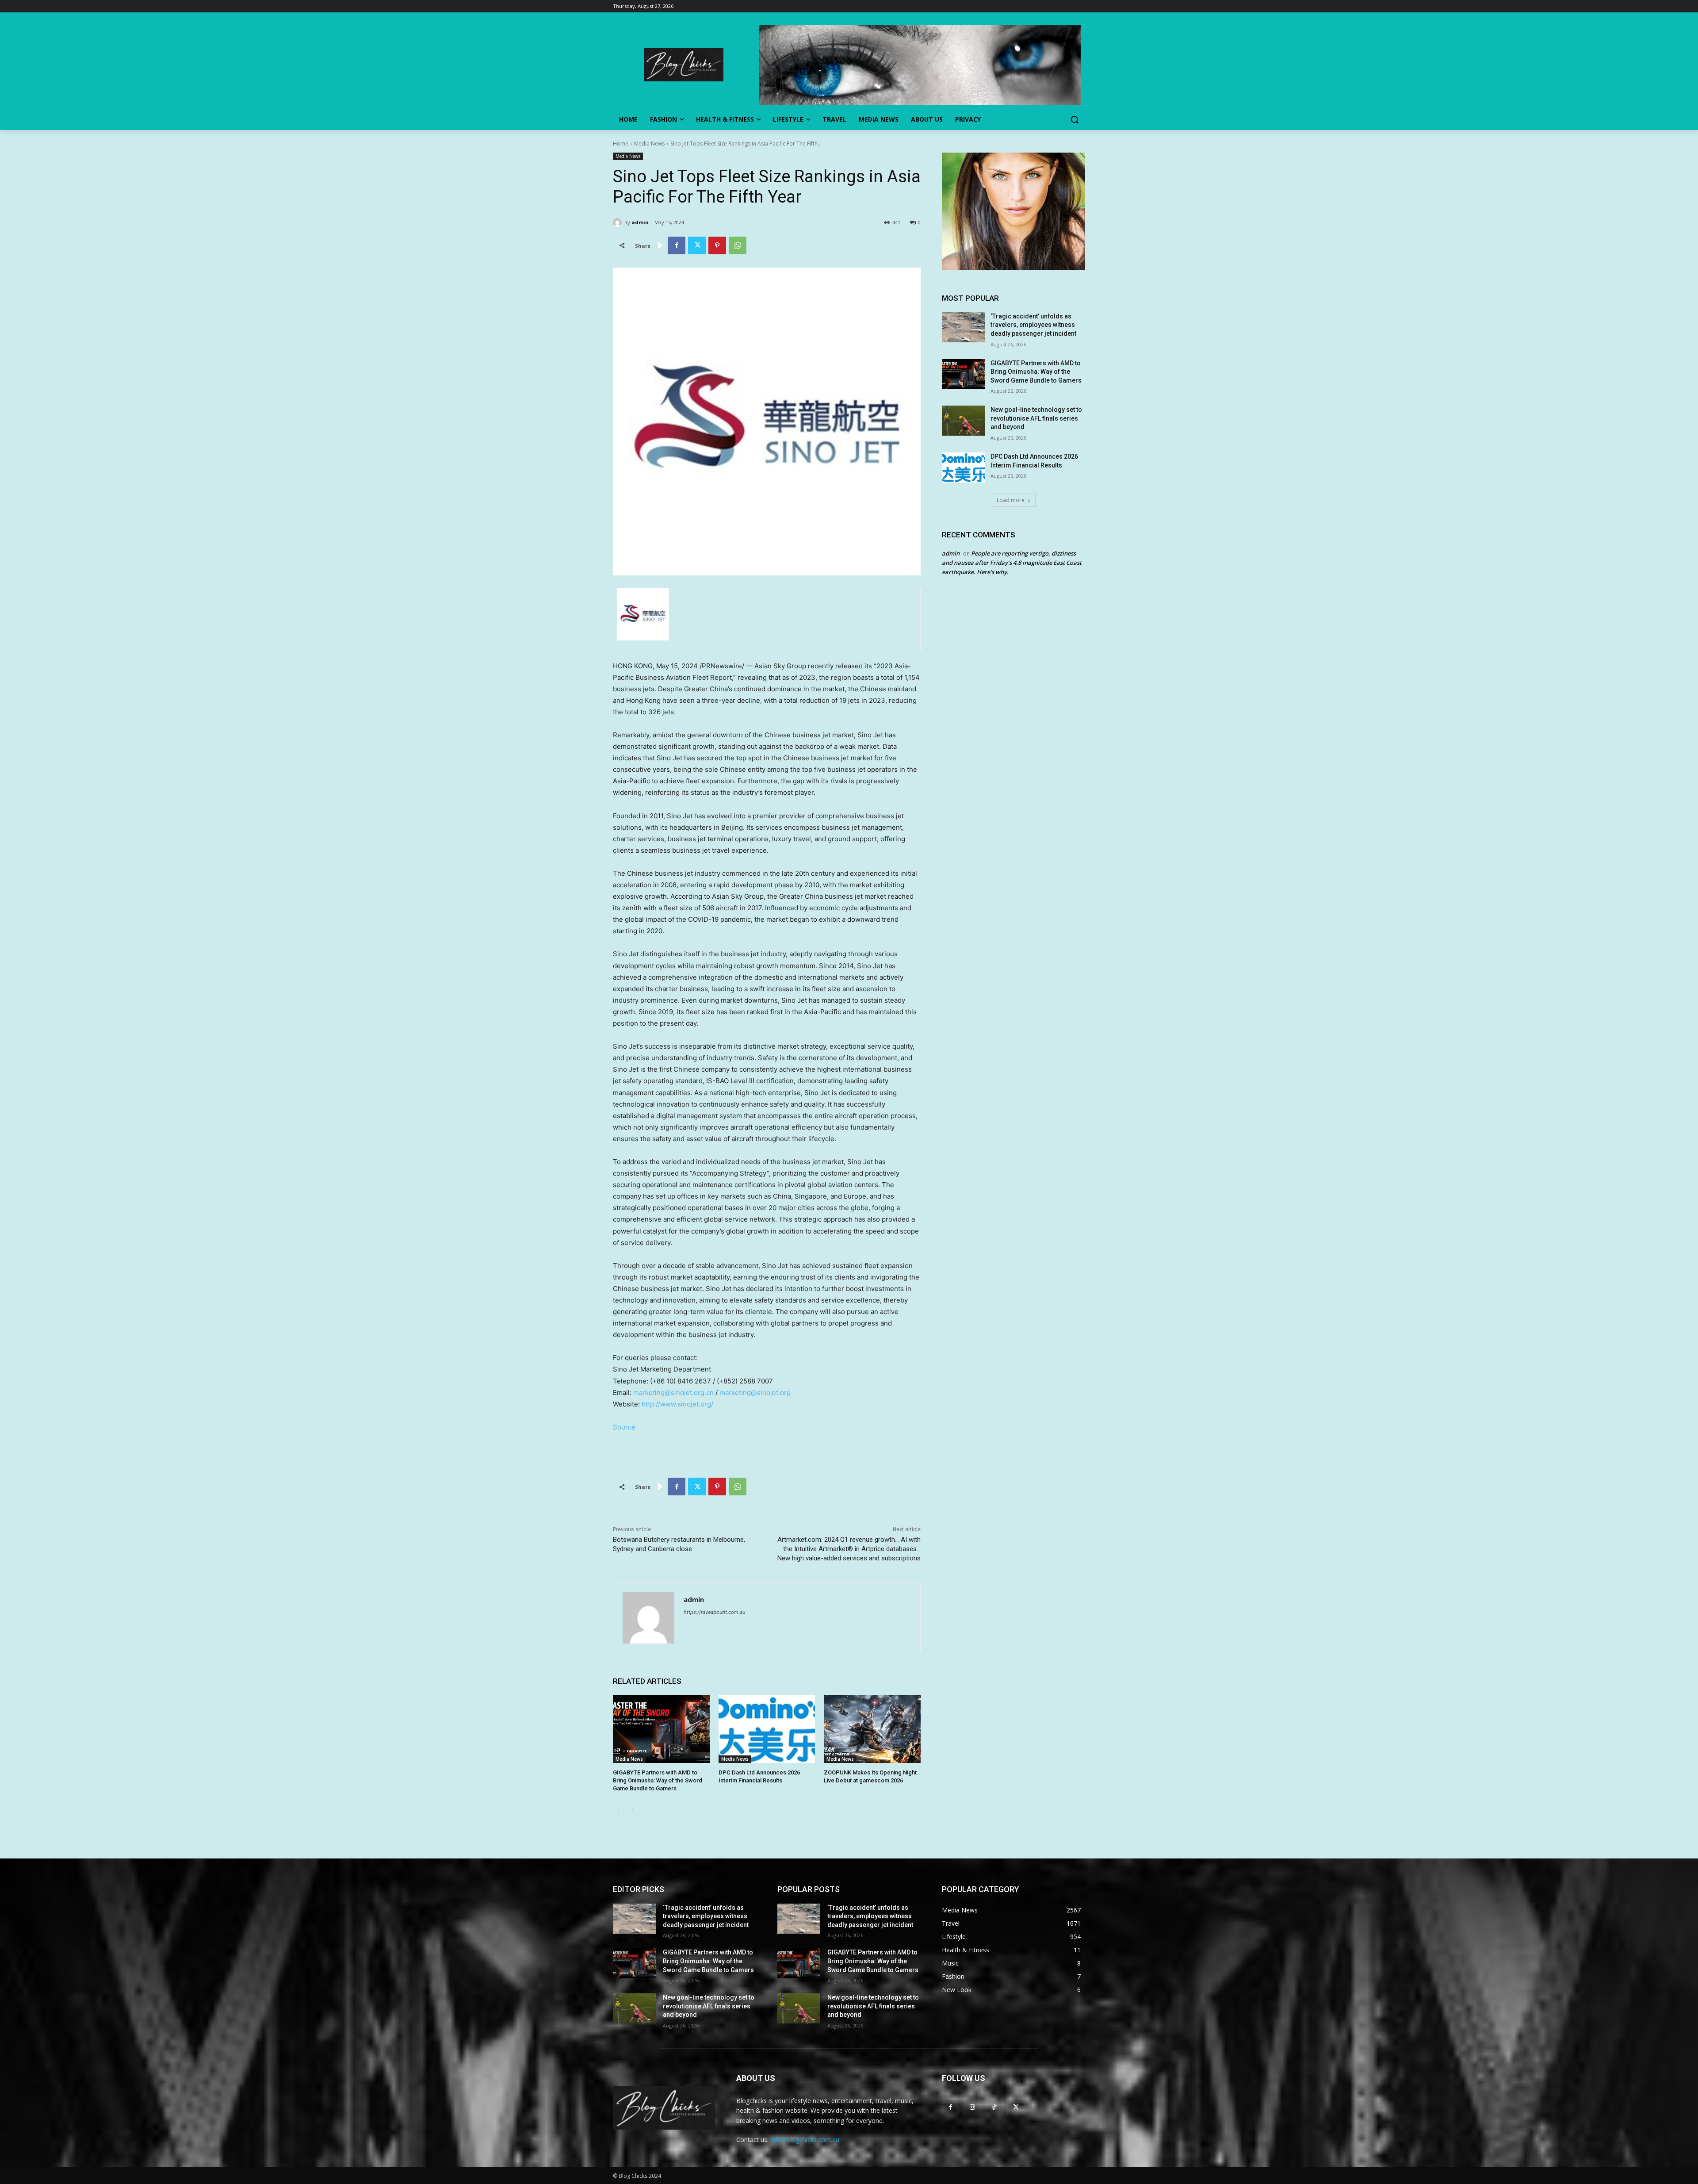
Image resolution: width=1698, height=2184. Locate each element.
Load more (1011, 500)
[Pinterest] (717, 245)
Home (621, 144)
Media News (649, 144)
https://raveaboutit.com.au (714, 1612)
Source (624, 1427)
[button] (1075, 119)
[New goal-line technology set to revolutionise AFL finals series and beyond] (963, 421)
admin (640, 222)
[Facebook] (677, 245)
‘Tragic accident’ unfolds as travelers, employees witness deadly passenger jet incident (1033, 325)
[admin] (619, 222)
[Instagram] (972, 2107)
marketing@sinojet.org (755, 1393)
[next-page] (633, 1810)
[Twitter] (697, 245)
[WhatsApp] (738, 245)
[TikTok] (994, 2107)
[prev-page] (618, 1810)
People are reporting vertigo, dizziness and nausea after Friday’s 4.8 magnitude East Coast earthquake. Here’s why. (1012, 563)
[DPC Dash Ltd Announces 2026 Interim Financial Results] (767, 1729)
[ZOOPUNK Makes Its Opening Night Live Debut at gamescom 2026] (872, 1729)
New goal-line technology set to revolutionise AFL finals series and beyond (1036, 418)
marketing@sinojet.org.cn (673, 1393)
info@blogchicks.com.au (805, 2140)
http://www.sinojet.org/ (677, 1404)
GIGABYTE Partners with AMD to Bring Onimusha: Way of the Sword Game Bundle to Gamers (658, 1780)
